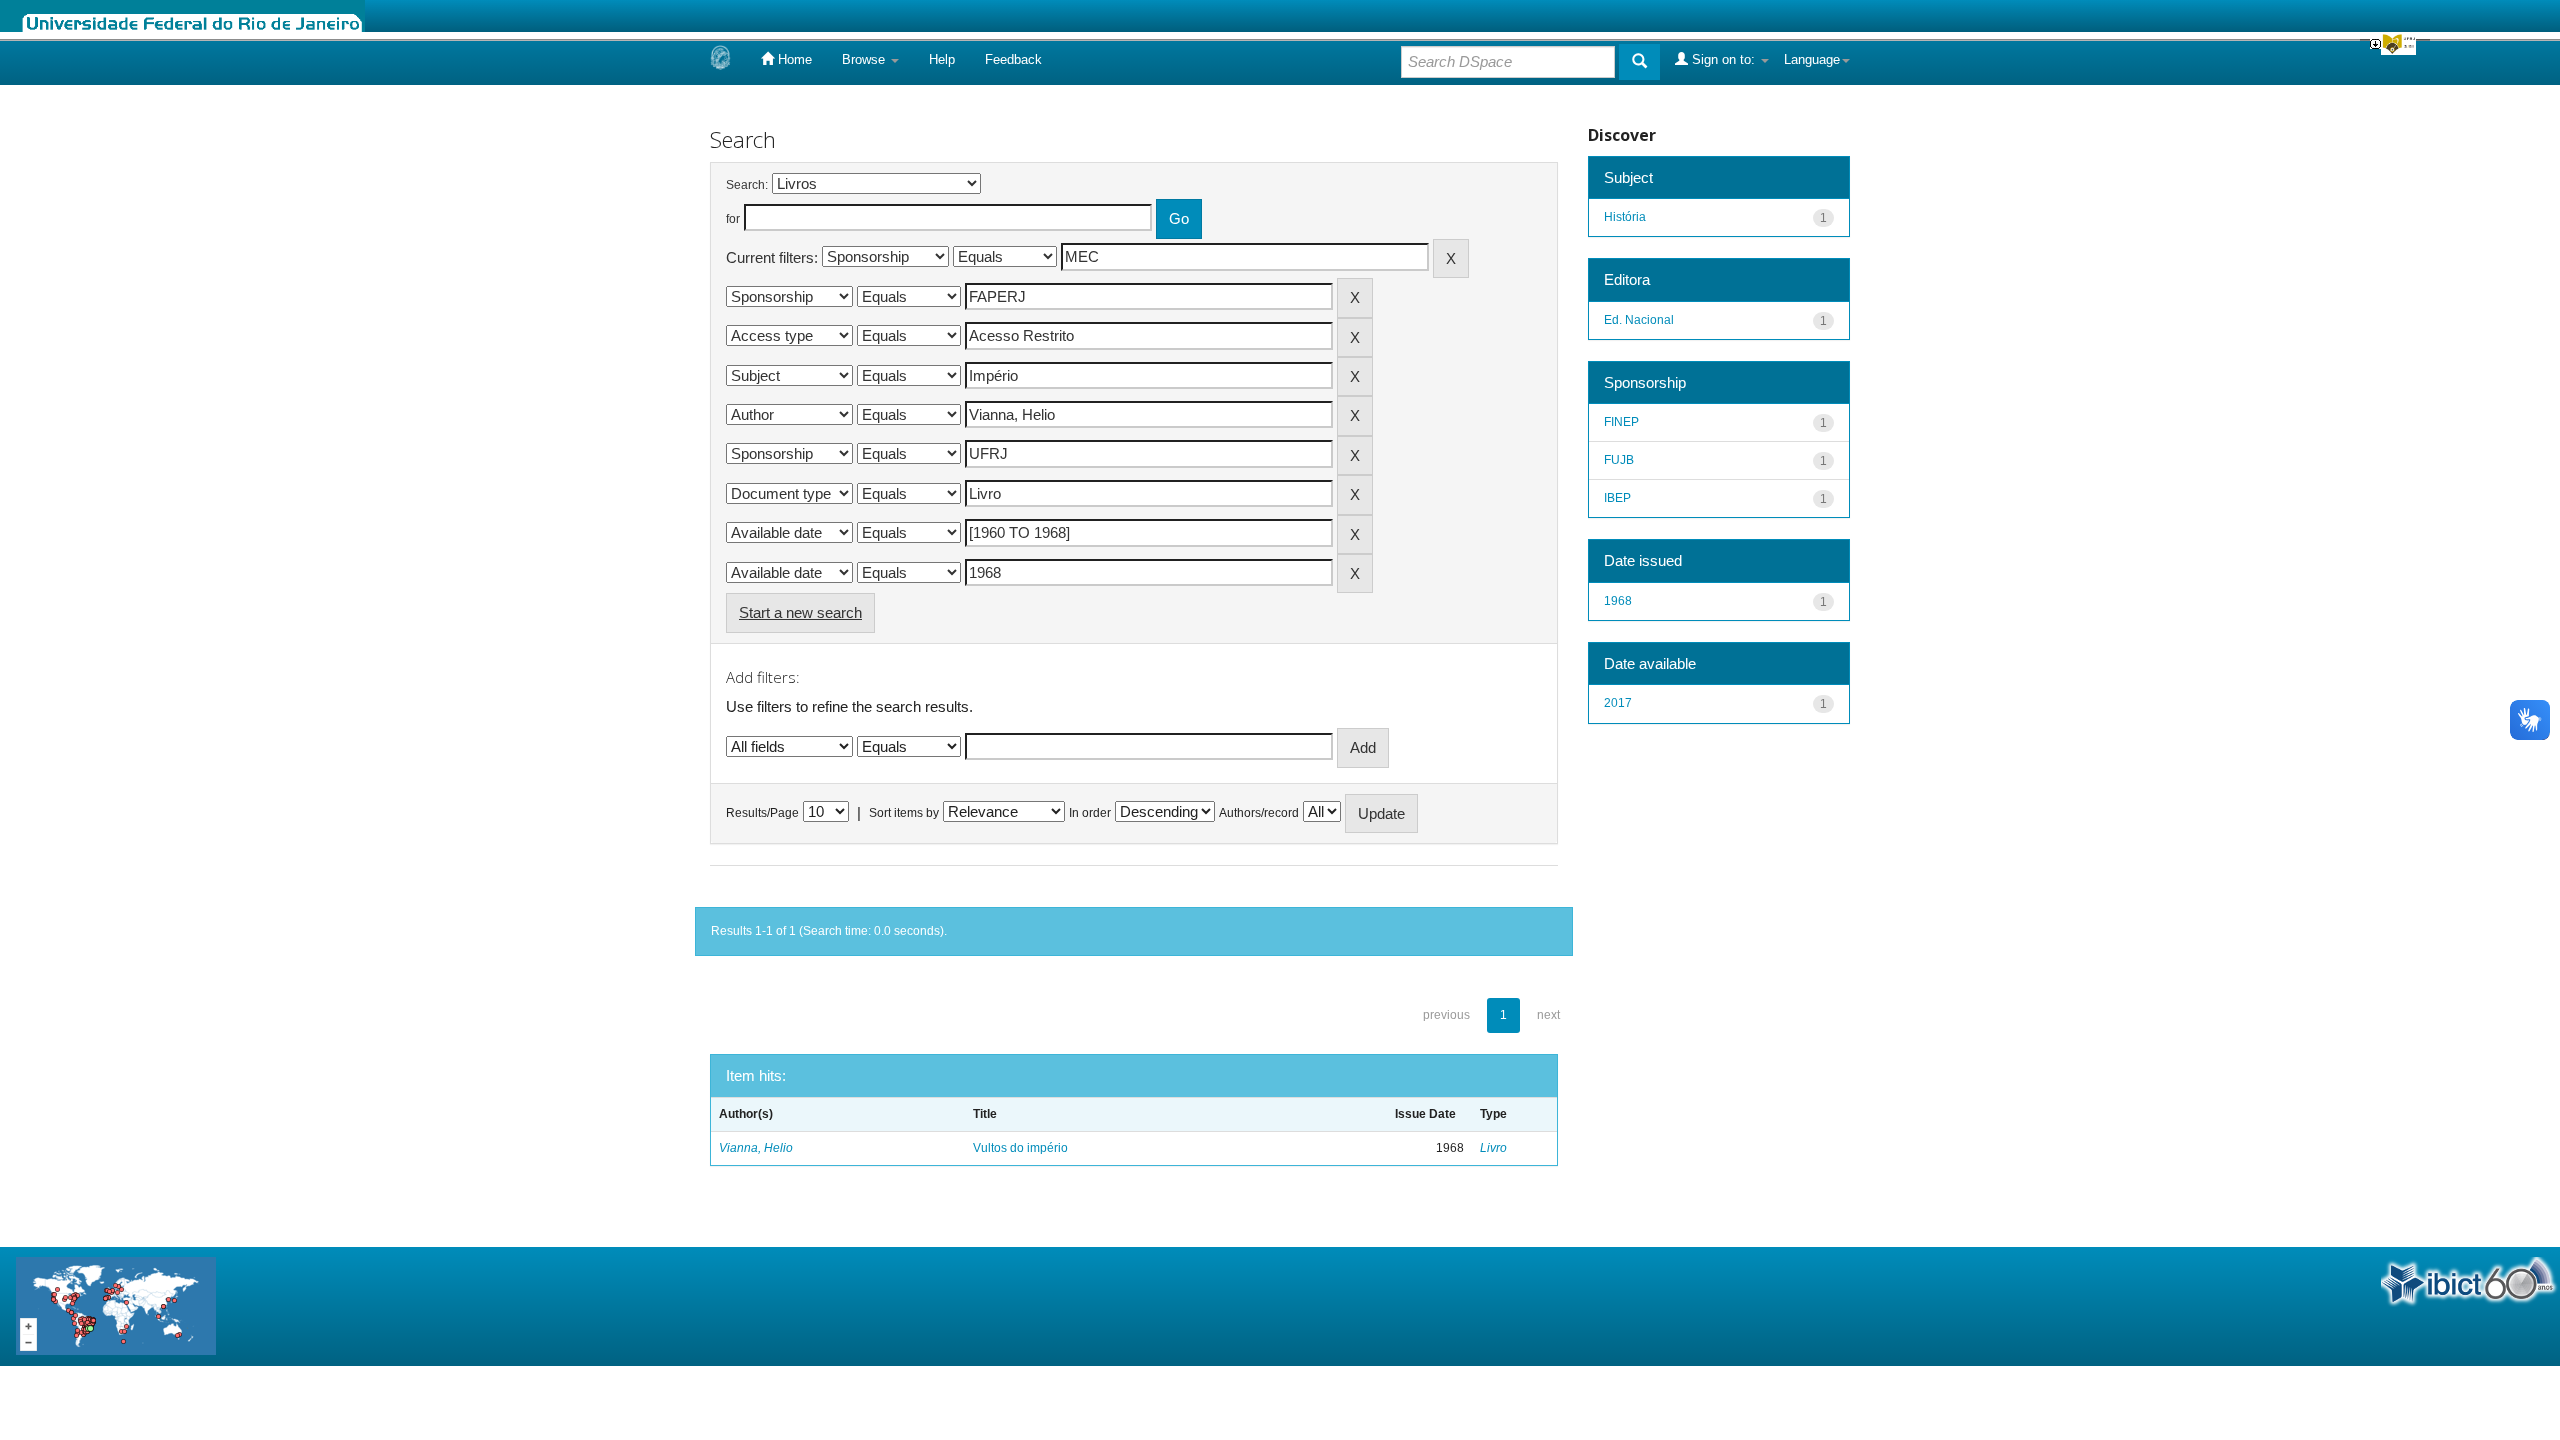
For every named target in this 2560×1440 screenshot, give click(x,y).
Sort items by (904, 813)
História (1625, 217)
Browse (865, 59)
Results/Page (762, 813)
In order (1090, 813)
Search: (747, 185)
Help (942, 59)
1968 (1618, 601)
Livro (1493, 1148)
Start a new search (800, 612)
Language (1812, 59)
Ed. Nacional (1639, 320)
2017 (1618, 703)
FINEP (1621, 422)
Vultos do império (1020, 1148)
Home (793, 59)
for (733, 219)
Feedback (1013, 59)
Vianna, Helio (756, 1148)
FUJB (1619, 460)
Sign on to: (1723, 59)
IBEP (1617, 498)
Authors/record (1259, 813)
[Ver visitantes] (116, 1305)
